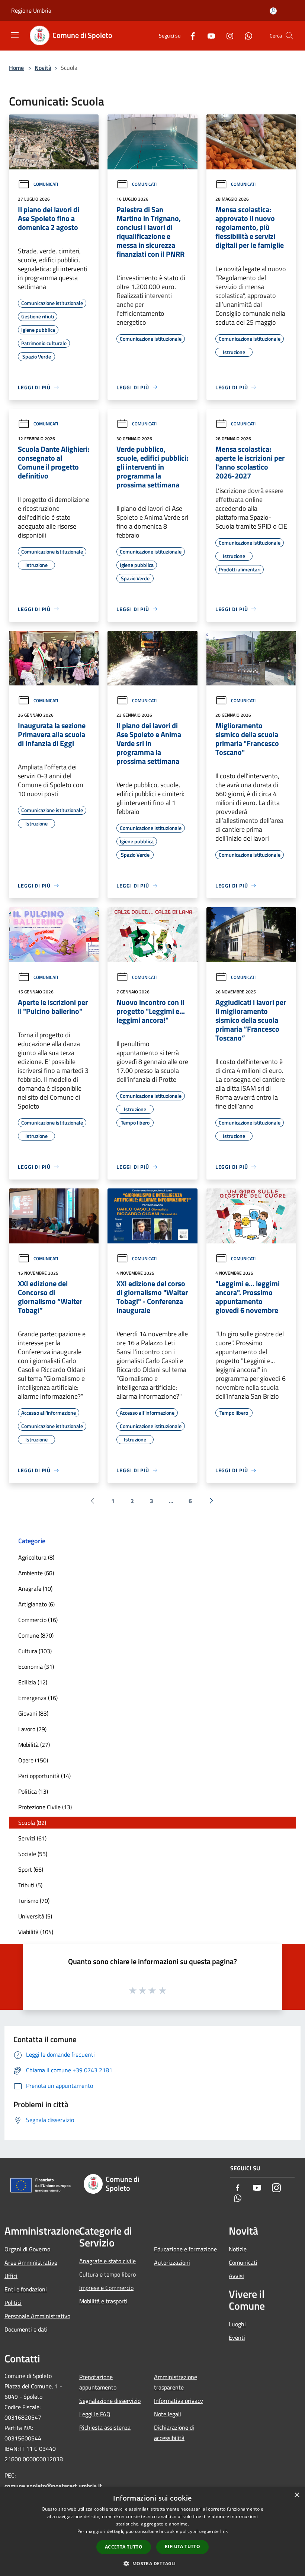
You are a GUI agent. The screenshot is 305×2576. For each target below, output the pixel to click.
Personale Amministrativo (37, 2316)
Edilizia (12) (33, 1682)
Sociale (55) (33, 1854)
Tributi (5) (30, 1885)
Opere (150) (33, 1760)
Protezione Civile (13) (45, 1807)
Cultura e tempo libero (107, 2274)
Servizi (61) (32, 1838)
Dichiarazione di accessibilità (174, 2433)
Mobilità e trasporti (103, 2301)
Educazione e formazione (185, 2249)
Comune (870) (36, 1635)
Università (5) (35, 1916)
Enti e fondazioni (26, 2289)
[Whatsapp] (245, 35)
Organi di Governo (27, 2249)
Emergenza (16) (38, 1698)
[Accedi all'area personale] (273, 11)
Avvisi (236, 2276)
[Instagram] (227, 35)
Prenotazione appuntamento (98, 2382)
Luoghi (237, 2324)
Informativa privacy (179, 2401)
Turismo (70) (34, 1901)
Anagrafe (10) (35, 1589)
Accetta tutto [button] (124, 2547)
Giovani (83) (33, 1713)
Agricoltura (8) (36, 1557)
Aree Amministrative (31, 2262)
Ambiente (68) (36, 1573)
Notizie (238, 2249)
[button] (152, 2563)
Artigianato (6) (36, 1604)
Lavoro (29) (32, 1729)
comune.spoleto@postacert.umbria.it (53, 2486)
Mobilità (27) (34, 1745)
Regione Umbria (31, 10)
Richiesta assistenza (105, 2427)
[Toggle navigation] (15, 35)
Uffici (11, 2276)
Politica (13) (33, 1791)
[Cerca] (289, 36)
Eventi (237, 2337)
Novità (43, 68)
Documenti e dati (26, 2329)
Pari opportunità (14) (44, 1776)
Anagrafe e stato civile (107, 2261)
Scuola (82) (32, 1823)
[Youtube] (208, 35)
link (224, 2531)
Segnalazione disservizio (110, 2401)
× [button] (297, 2495)
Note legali (168, 2414)
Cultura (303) (35, 1651)
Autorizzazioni (172, 2262)
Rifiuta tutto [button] (182, 2546)
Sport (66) (31, 1869)
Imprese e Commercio (106, 2288)
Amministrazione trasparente (176, 2382)
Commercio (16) (38, 1620)
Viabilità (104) (36, 1932)
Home (16, 68)
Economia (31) (36, 1667)
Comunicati (46, 184)
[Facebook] (190, 35)
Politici (13, 2303)
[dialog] (152, 2532)
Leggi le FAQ (95, 2414)
